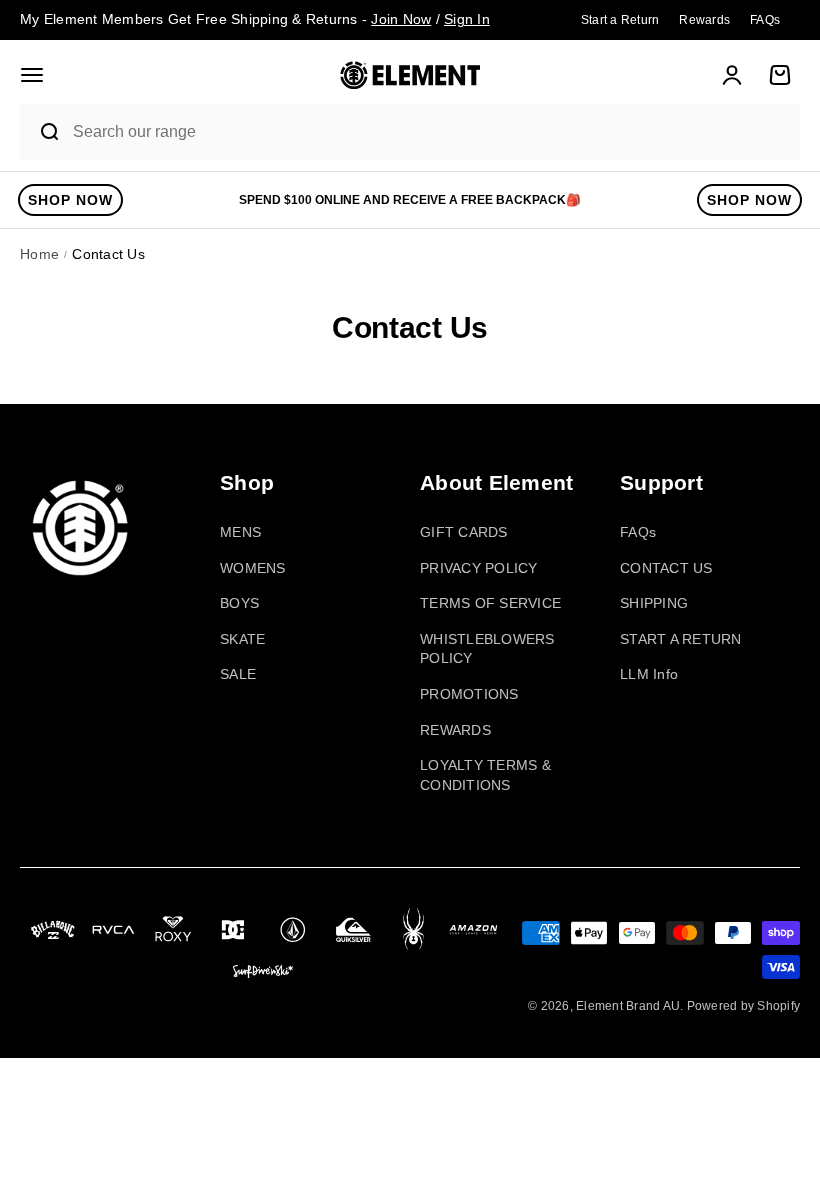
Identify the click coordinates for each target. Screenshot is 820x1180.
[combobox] (431, 132)
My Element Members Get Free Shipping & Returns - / (255, 19)
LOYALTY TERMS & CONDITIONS (485, 775)
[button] (32, 75)
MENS (240, 532)
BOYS (239, 603)
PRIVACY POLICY (479, 568)
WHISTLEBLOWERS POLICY (487, 649)
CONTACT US (666, 568)
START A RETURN (681, 639)
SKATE (242, 639)
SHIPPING (654, 603)
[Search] (41, 132)
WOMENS (253, 568)
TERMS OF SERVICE (490, 603)
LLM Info (649, 674)
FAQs (638, 532)
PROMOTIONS (469, 694)
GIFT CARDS (464, 532)
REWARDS (455, 730)
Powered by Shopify (744, 1006)
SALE (238, 674)
